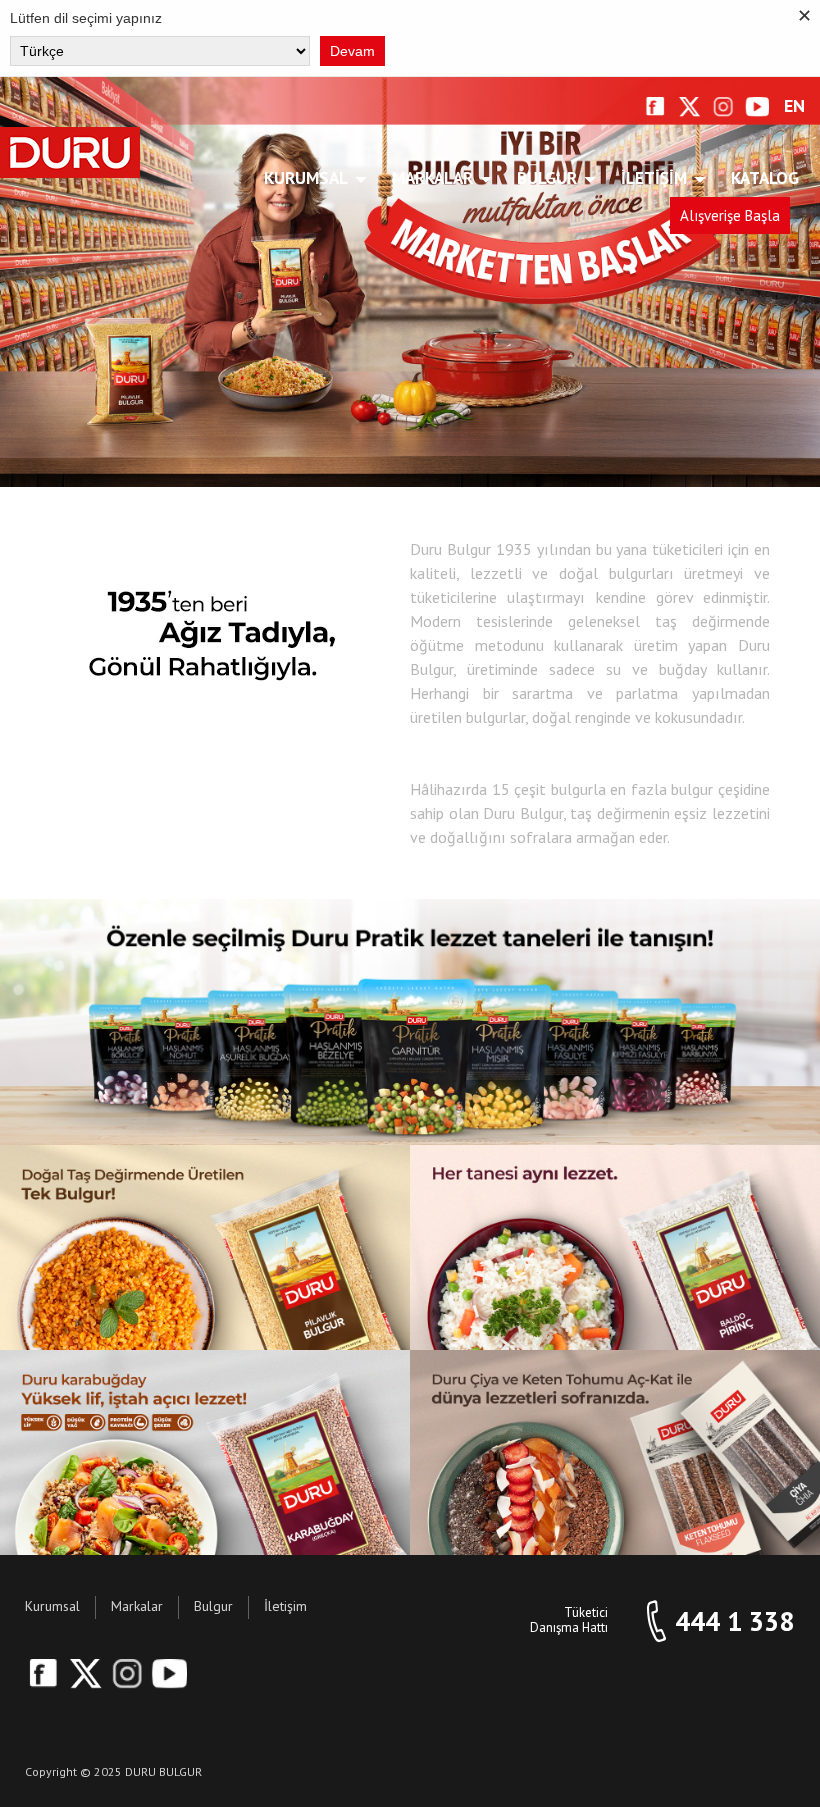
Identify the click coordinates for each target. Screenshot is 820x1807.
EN (794, 106)
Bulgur (547, 178)
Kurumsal (306, 178)
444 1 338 (734, 1621)
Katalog (765, 178)
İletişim (654, 178)
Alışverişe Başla (730, 215)
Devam (352, 51)
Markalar (432, 178)
